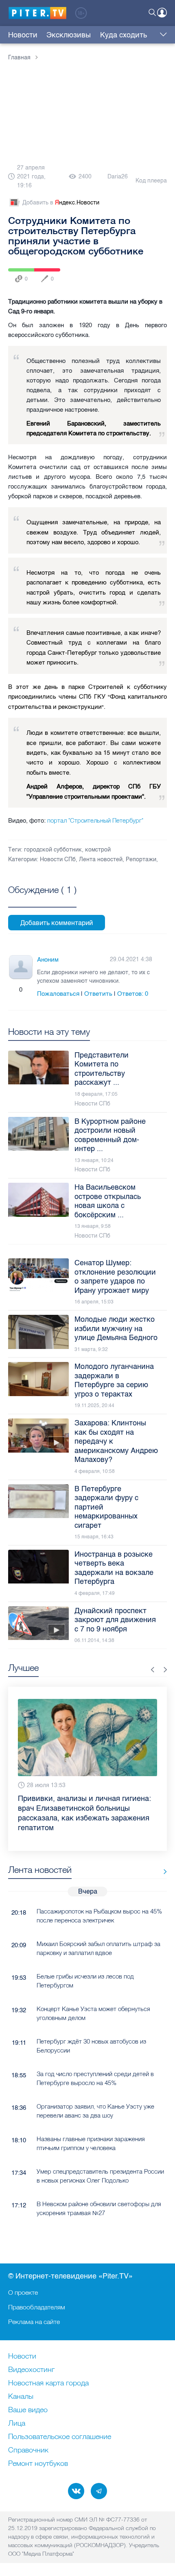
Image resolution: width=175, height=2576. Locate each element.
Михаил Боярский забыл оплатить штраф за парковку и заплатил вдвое (98, 1948)
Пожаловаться (58, 994)
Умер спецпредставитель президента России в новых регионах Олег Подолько (100, 2176)
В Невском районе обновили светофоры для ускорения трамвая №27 (99, 2208)
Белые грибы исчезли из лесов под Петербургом (85, 1981)
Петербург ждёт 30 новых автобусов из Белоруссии (91, 2046)
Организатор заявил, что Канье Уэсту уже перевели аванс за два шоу (95, 2111)
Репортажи (141, 859)
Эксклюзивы (69, 35)
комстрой (98, 850)
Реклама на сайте (34, 2322)
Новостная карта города (48, 2383)
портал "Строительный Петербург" (94, 820)
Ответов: (133, 994)
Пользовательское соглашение (60, 2437)
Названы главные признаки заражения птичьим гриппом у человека (91, 2143)
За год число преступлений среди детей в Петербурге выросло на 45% (95, 2078)
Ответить (98, 994)
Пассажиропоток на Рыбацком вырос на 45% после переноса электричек (99, 1916)
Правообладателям (37, 2307)
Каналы (21, 2397)
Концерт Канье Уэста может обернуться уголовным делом (93, 2013)
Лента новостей (101, 859)
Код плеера (151, 181)
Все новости (162, 1871)
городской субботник (53, 850)
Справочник (28, 2450)
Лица (17, 2424)
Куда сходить (124, 35)
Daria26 (118, 177)
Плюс (13, 990)
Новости (23, 35)
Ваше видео (28, 2410)
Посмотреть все (42, 899)
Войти (162, 13)
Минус (29, 990)
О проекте (23, 2292)
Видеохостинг (31, 2370)
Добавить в (61, 203)
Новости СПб (58, 859)
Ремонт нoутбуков (38, 2464)
